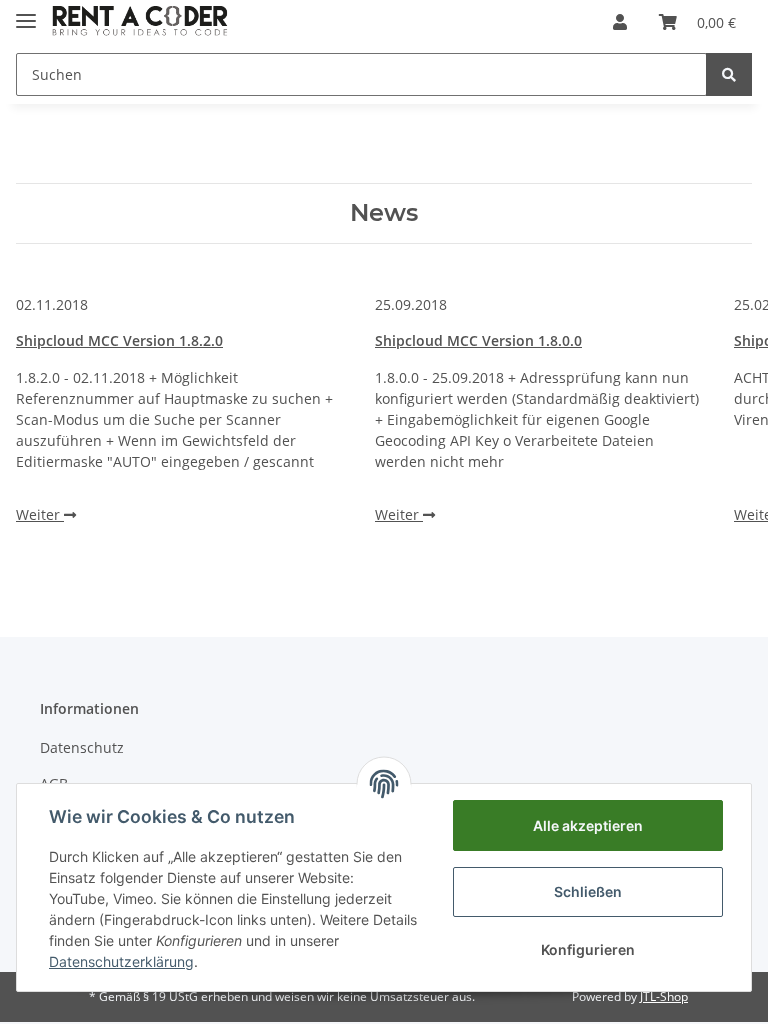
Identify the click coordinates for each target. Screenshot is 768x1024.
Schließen (588, 891)
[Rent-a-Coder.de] (141, 22)
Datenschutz (82, 747)
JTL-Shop (664, 996)
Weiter (40, 514)
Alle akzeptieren (588, 825)
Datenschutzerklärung (121, 961)
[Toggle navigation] (26, 12)
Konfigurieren (588, 949)
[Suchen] (729, 74)
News (384, 213)
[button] (620, 22)
